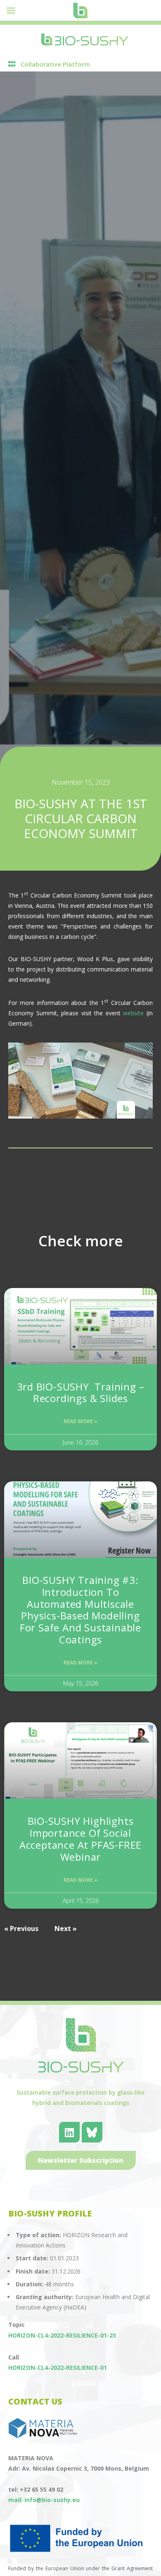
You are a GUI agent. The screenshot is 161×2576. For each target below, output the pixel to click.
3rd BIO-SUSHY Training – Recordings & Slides (81, 1393)
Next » (66, 1928)
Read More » (80, 1421)
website (133, 1013)
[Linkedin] (69, 2132)
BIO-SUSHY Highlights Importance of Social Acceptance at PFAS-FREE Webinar (80, 1839)
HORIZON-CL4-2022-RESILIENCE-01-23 (62, 2335)
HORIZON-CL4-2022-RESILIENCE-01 (58, 2368)
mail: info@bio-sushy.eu (44, 2500)
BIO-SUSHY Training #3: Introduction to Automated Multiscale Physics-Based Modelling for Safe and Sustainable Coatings (80, 1610)
